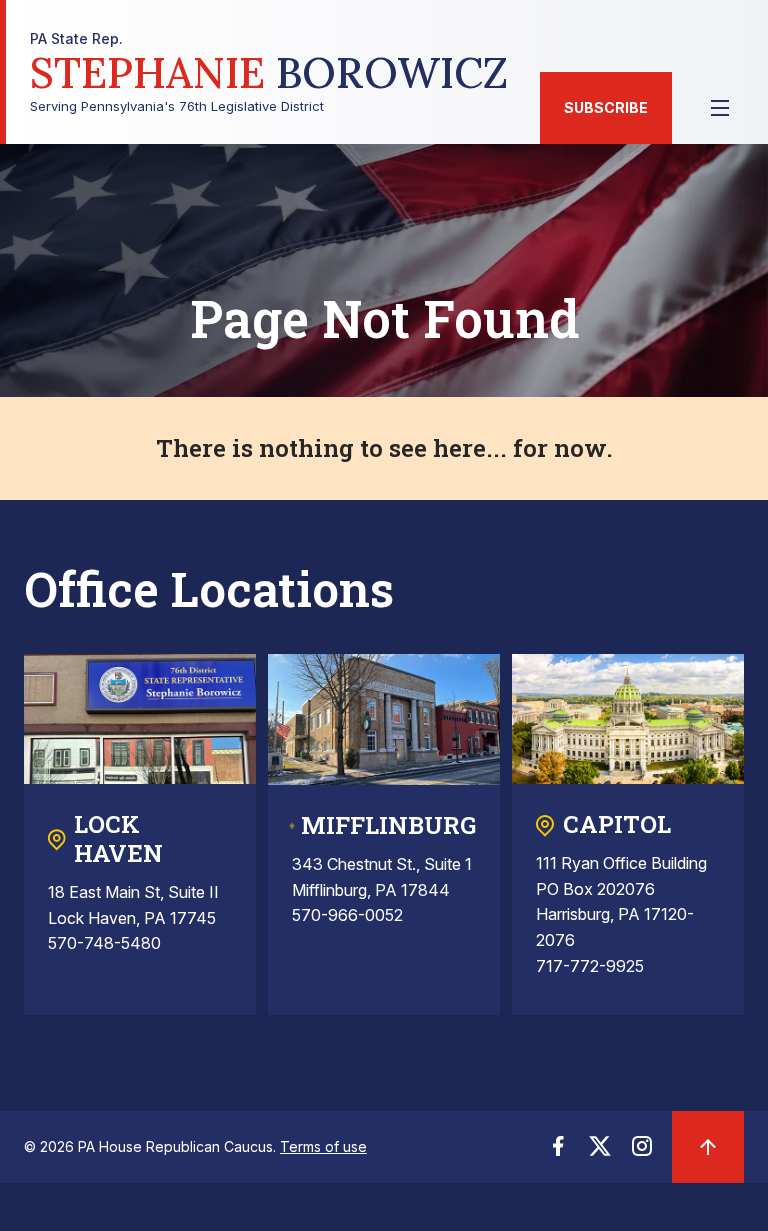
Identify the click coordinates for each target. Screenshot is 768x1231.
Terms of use (323, 1146)
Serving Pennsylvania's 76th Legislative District (269, 72)
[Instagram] (642, 1152)
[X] (600, 1152)
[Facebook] (558, 1152)
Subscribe (606, 107)
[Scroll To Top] (708, 1147)
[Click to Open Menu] (720, 108)
